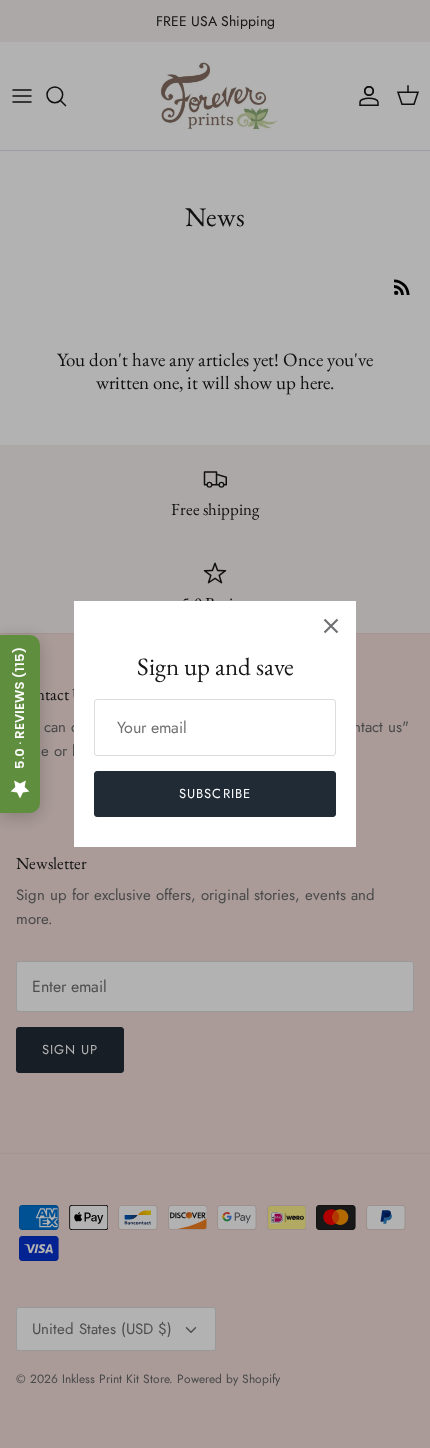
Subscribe (214, 793)
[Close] (331, 626)
